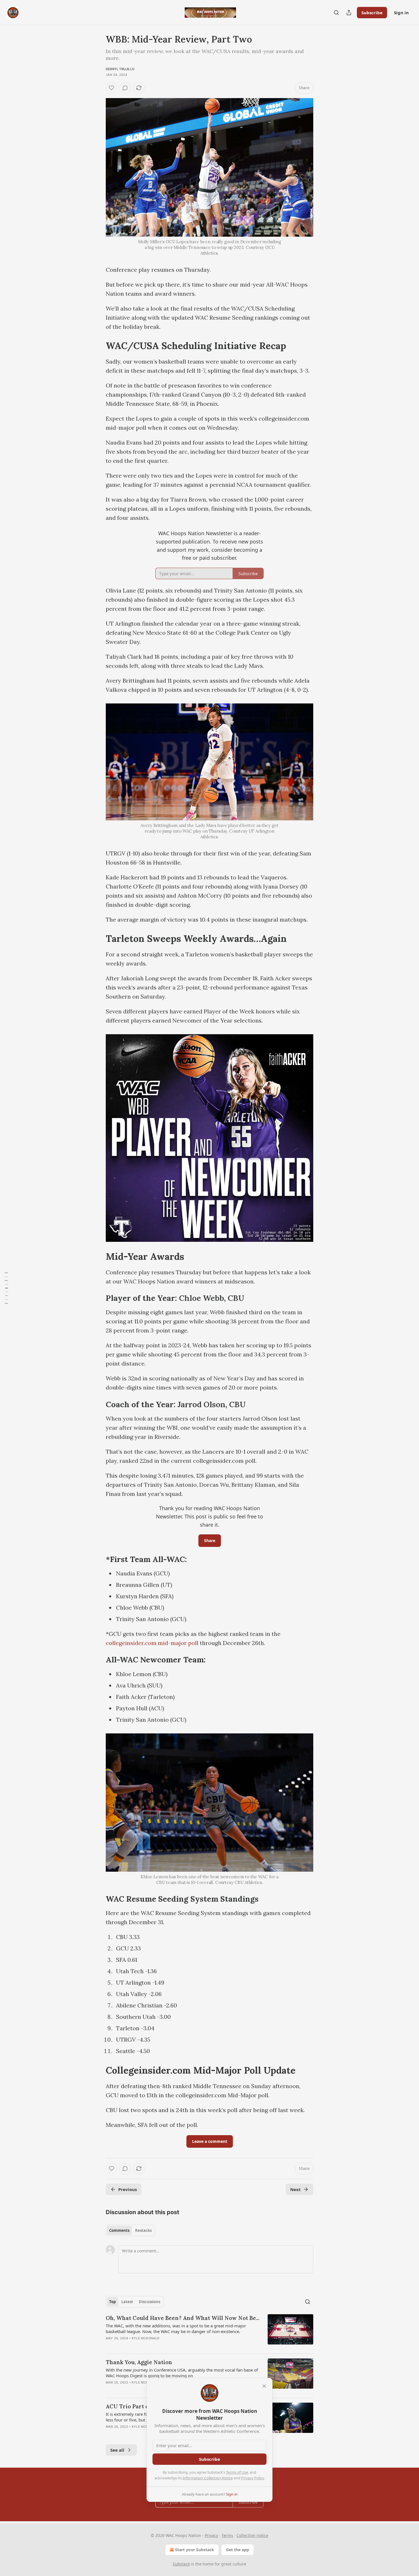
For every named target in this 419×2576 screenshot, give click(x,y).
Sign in (401, 13)
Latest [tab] (127, 2302)
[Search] (336, 13)
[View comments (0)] (125, 88)
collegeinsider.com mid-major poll (152, 1643)
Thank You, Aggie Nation (139, 2362)
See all (117, 2450)
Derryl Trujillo (120, 69)
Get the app (238, 2550)
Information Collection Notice (208, 2478)
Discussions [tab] (150, 2302)
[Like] (111, 88)
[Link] (98, 346)
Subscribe (372, 13)
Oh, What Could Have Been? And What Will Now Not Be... (183, 2318)
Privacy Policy (253, 2478)
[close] (264, 2386)
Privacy (211, 2535)
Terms (227, 2535)
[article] (209, 2332)
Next (295, 2189)
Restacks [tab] (143, 2230)
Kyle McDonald (146, 2338)
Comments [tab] (119, 2230)
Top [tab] (112, 2302)
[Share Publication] (349, 13)
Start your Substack (195, 2550)
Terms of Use (237, 2472)
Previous (128, 2189)
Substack (181, 2564)
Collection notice (252, 2535)
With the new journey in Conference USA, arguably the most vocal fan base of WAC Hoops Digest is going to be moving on (182, 2373)
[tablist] (130, 2230)
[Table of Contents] (6, 1288)
